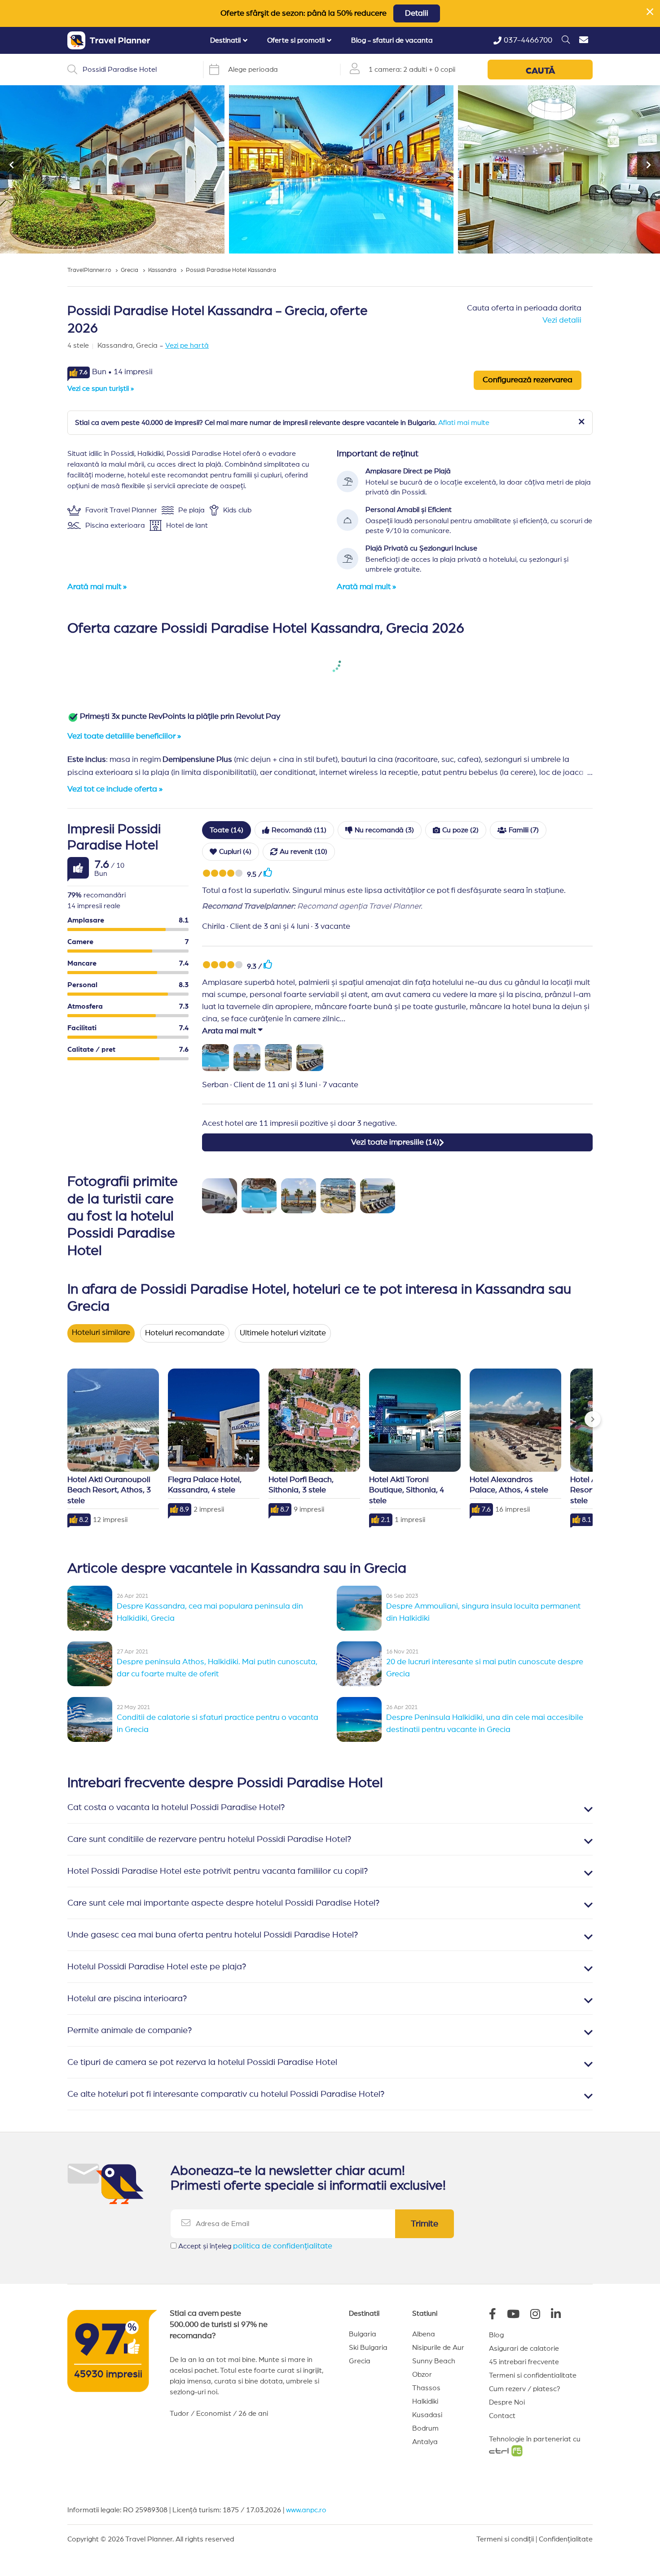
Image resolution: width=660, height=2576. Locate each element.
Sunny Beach (434, 2361)
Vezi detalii (562, 320)
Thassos (426, 2388)
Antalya (425, 2442)
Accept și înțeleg (255, 2246)
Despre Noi (507, 2402)
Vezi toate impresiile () (395, 1142)
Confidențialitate (566, 2539)
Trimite (425, 2224)
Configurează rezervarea (528, 380)
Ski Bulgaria (368, 2348)
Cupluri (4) (235, 852)
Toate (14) (227, 830)
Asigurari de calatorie (524, 2349)
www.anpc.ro (306, 2510)
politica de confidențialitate (283, 2246)
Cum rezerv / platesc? (525, 2389)
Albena (424, 2334)
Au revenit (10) (304, 852)
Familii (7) (524, 830)
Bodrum (425, 2428)
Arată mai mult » (97, 587)
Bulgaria (363, 2334)
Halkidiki (425, 2401)
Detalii (417, 13)
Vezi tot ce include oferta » (115, 789)
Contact (502, 2416)
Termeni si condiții (505, 2539)
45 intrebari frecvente (524, 2362)
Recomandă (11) (299, 830)
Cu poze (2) (460, 830)
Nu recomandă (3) (384, 830)
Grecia (360, 2361)
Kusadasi (427, 2415)
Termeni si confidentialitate (533, 2375)
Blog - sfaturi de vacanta (392, 40)
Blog (496, 2335)
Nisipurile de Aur (438, 2348)
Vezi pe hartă (187, 346)
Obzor (422, 2375)
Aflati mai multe (464, 423)
